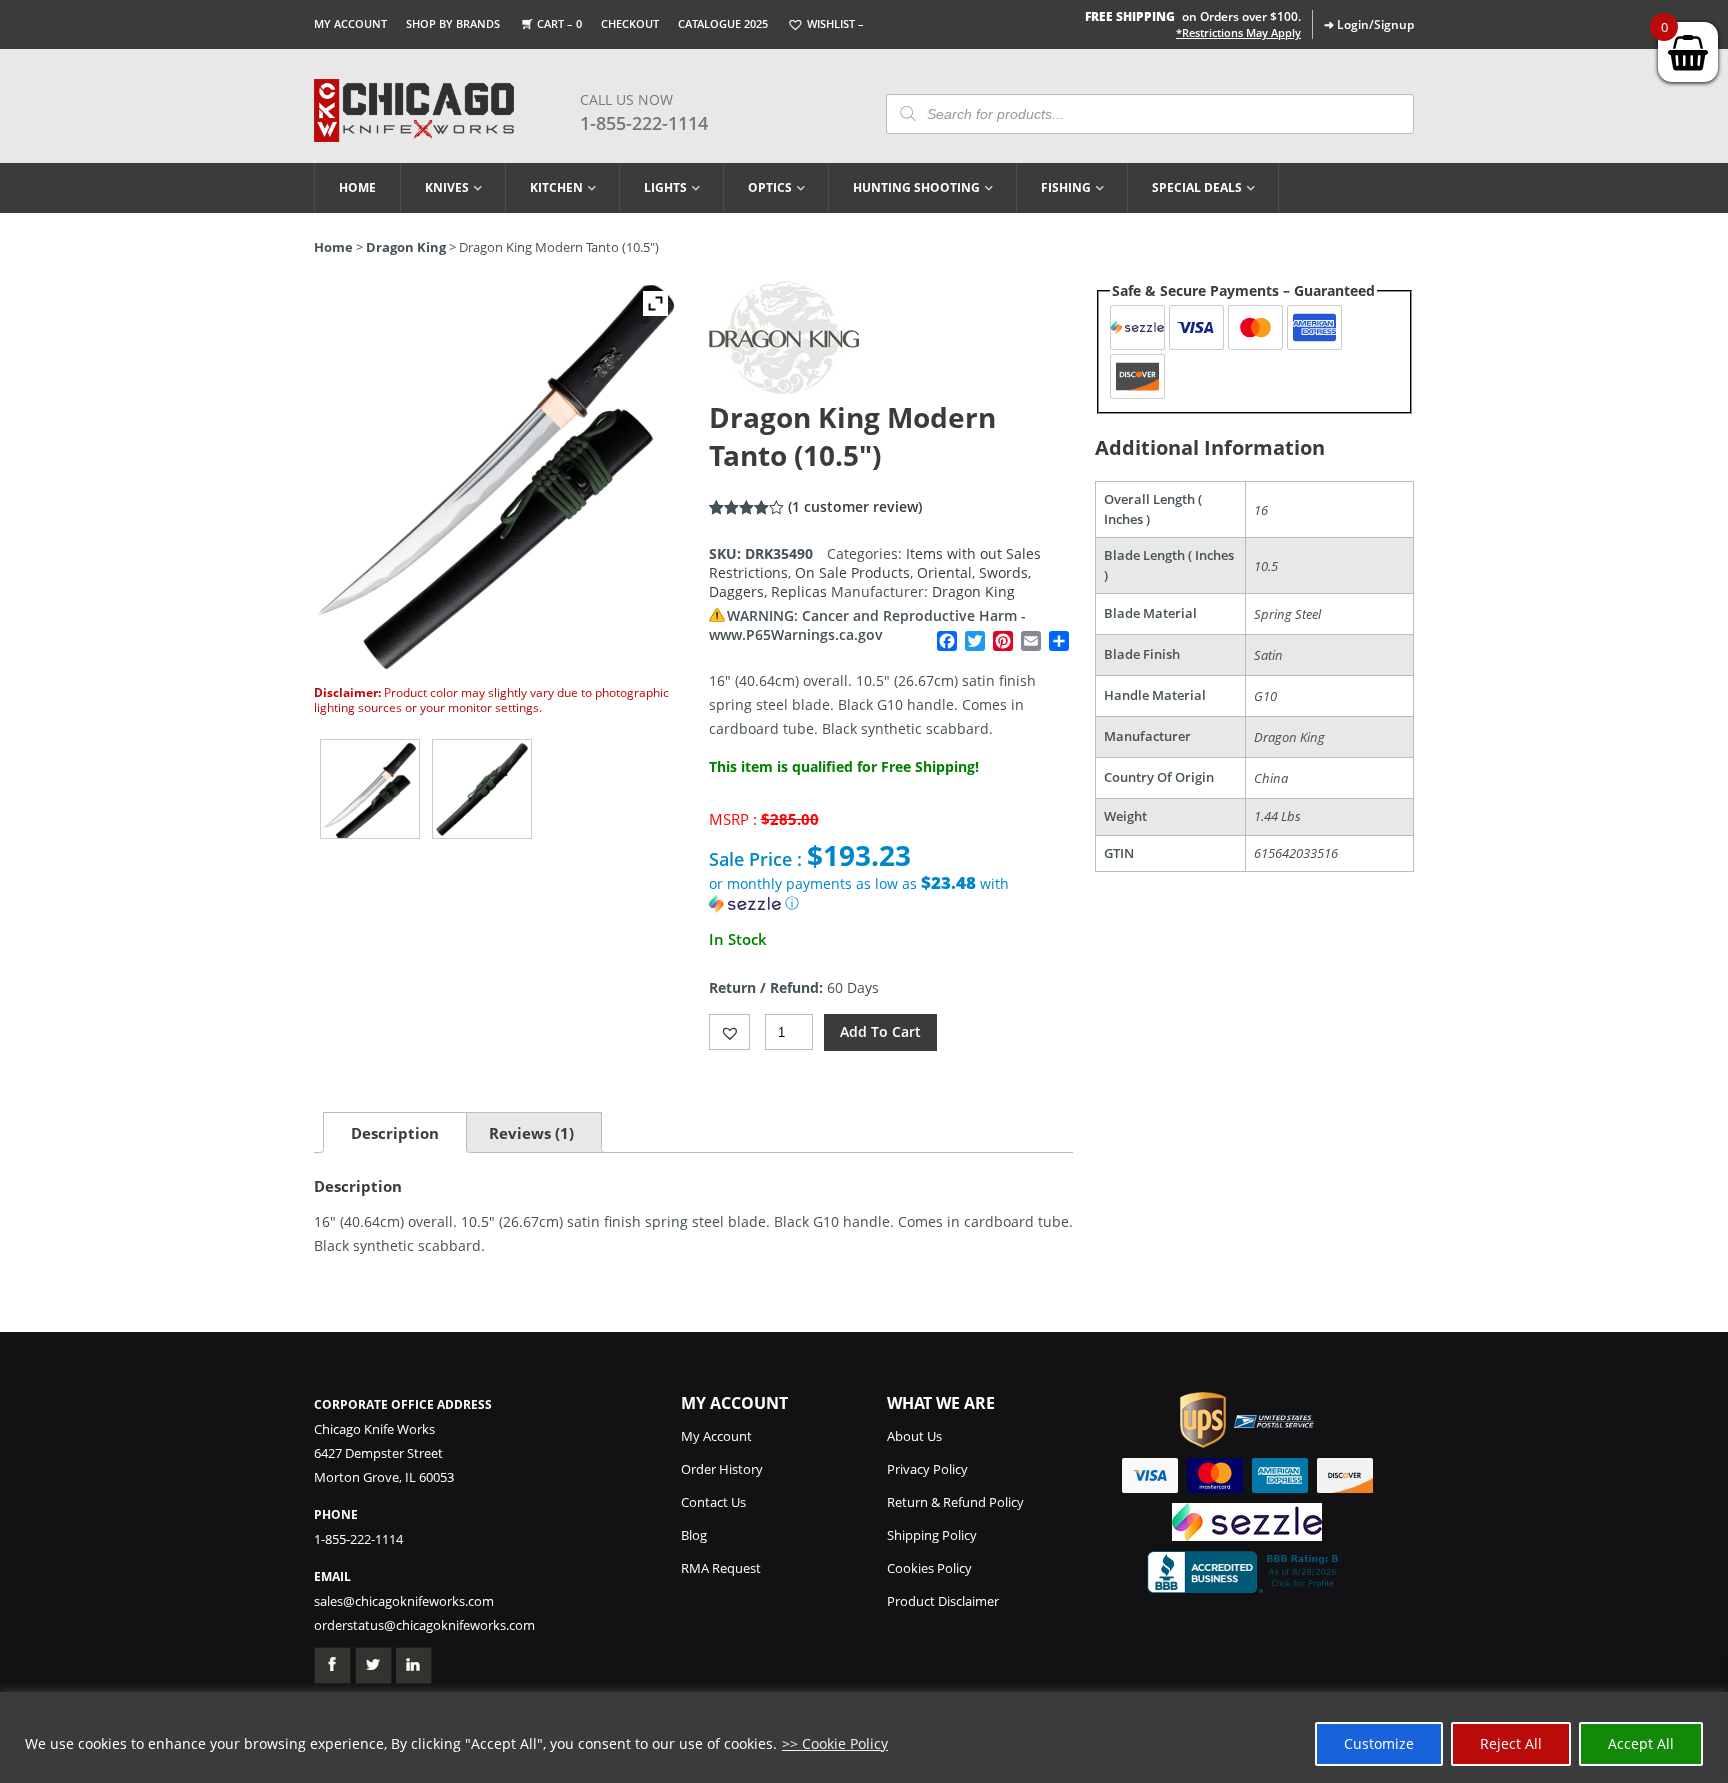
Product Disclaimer (943, 1601)
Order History (722, 1469)
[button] (891, 893)
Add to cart (880, 1031)
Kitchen (556, 187)
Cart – (559, 23)
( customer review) (855, 506)
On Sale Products (852, 572)
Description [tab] (395, 1133)
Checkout (630, 23)
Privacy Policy (927, 1469)
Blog (694, 1535)
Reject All (1511, 1743)
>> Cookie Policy (835, 1743)
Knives (447, 187)
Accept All (1641, 1743)
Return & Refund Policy (955, 1502)
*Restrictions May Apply (1238, 33)
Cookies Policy (929, 1568)
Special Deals (1197, 187)
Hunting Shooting (916, 187)
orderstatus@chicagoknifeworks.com (424, 1625)
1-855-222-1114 (644, 123)
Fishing (1066, 187)
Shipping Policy (932, 1535)
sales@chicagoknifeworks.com (404, 1601)
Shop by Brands (453, 23)
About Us (914, 1436)
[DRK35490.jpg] (370, 789)
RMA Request (721, 1568)
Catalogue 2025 (723, 23)
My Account (350, 23)
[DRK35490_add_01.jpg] (482, 789)
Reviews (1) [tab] (531, 1133)
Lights (665, 187)
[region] (864, 1737)
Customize (1379, 1743)
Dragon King (406, 247)
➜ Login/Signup (1369, 24)
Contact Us (713, 1502)
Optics (770, 187)
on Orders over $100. (1193, 16)
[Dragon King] (784, 388)
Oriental (944, 572)
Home (357, 187)
